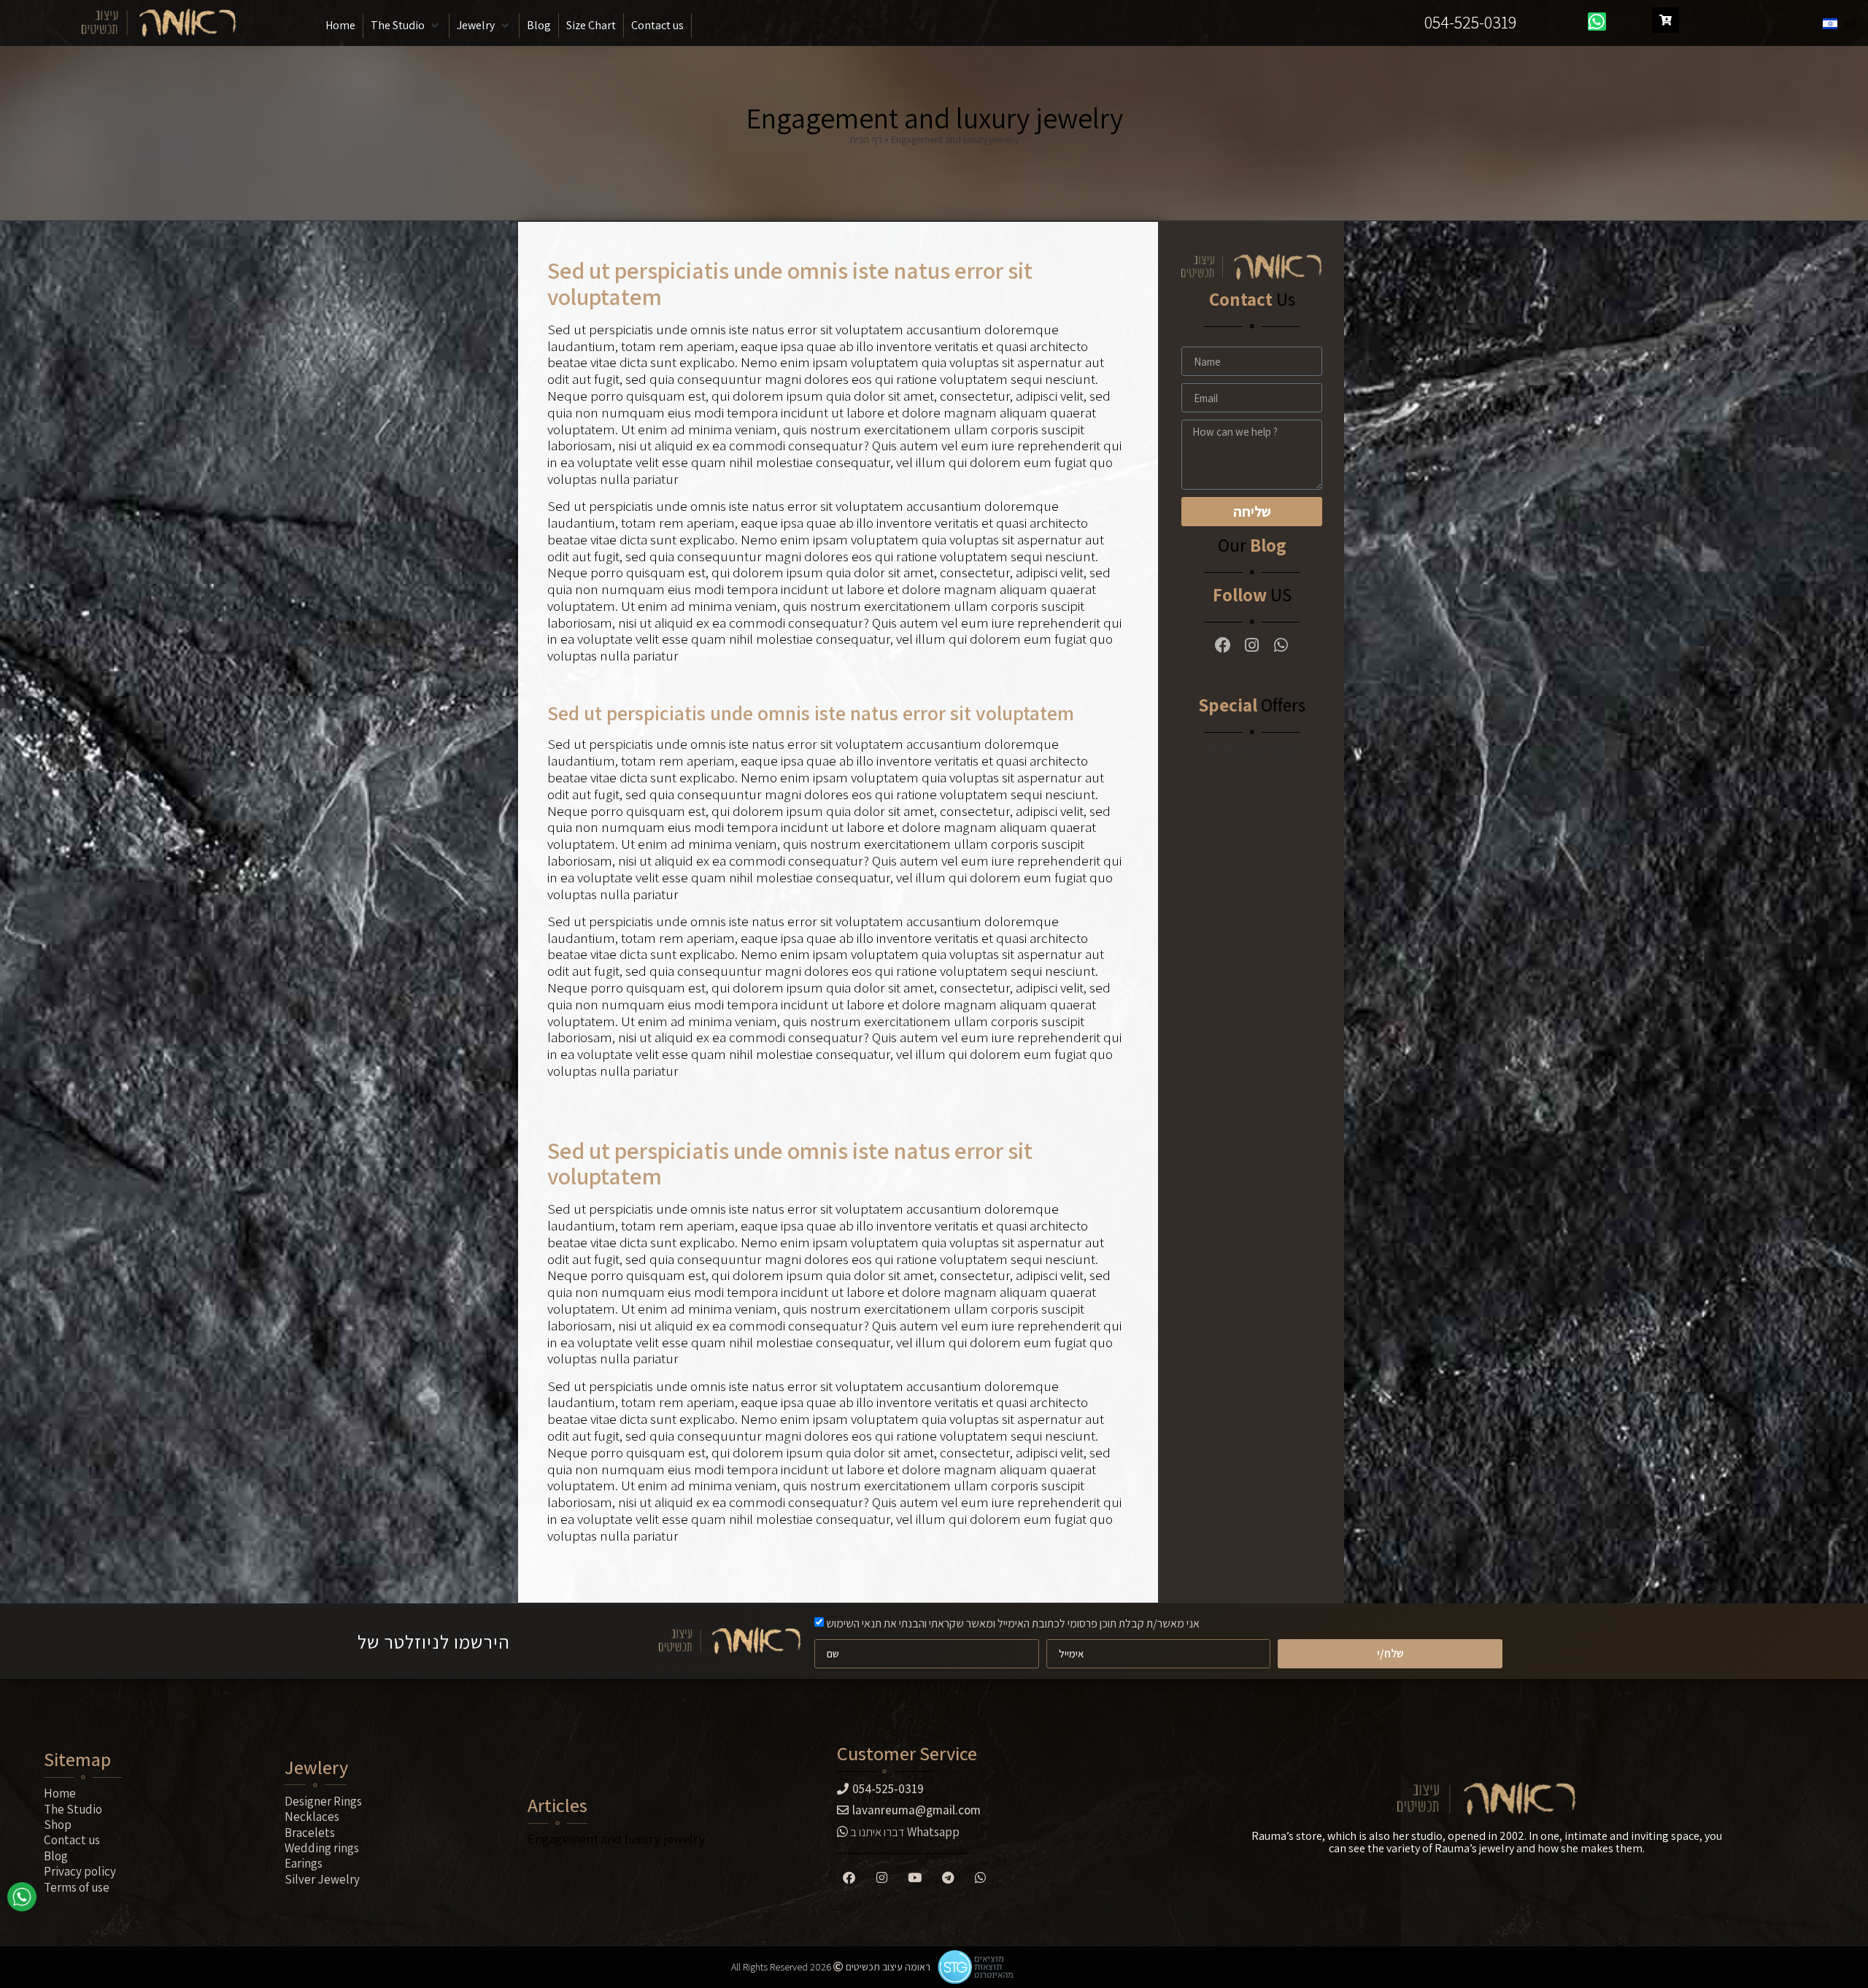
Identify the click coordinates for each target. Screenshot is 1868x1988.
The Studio (73, 1809)
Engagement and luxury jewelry (616, 1839)
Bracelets (310, 1833)
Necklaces (312, 1816)
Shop (58, 1825)
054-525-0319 (1470, 22)
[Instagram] (1252, 645)
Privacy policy (80, 1871)
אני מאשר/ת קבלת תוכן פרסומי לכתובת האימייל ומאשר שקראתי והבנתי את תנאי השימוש (1013, 1623)
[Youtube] (915, 1877)
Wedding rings (322, 1848)
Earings (304, 1863)
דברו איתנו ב (904, 1832)
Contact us (72, 1840)
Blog (56, 1856)
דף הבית (866, 139)
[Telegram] (948, 1877)
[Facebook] (1223, 645)
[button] (406, 26)
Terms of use (77, 1887)
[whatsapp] (22, 1902)
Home (60, 1793)
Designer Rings (323, 1801)
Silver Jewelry (322, 1879)
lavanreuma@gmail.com (916, 1810)
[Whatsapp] (1597, 22)
